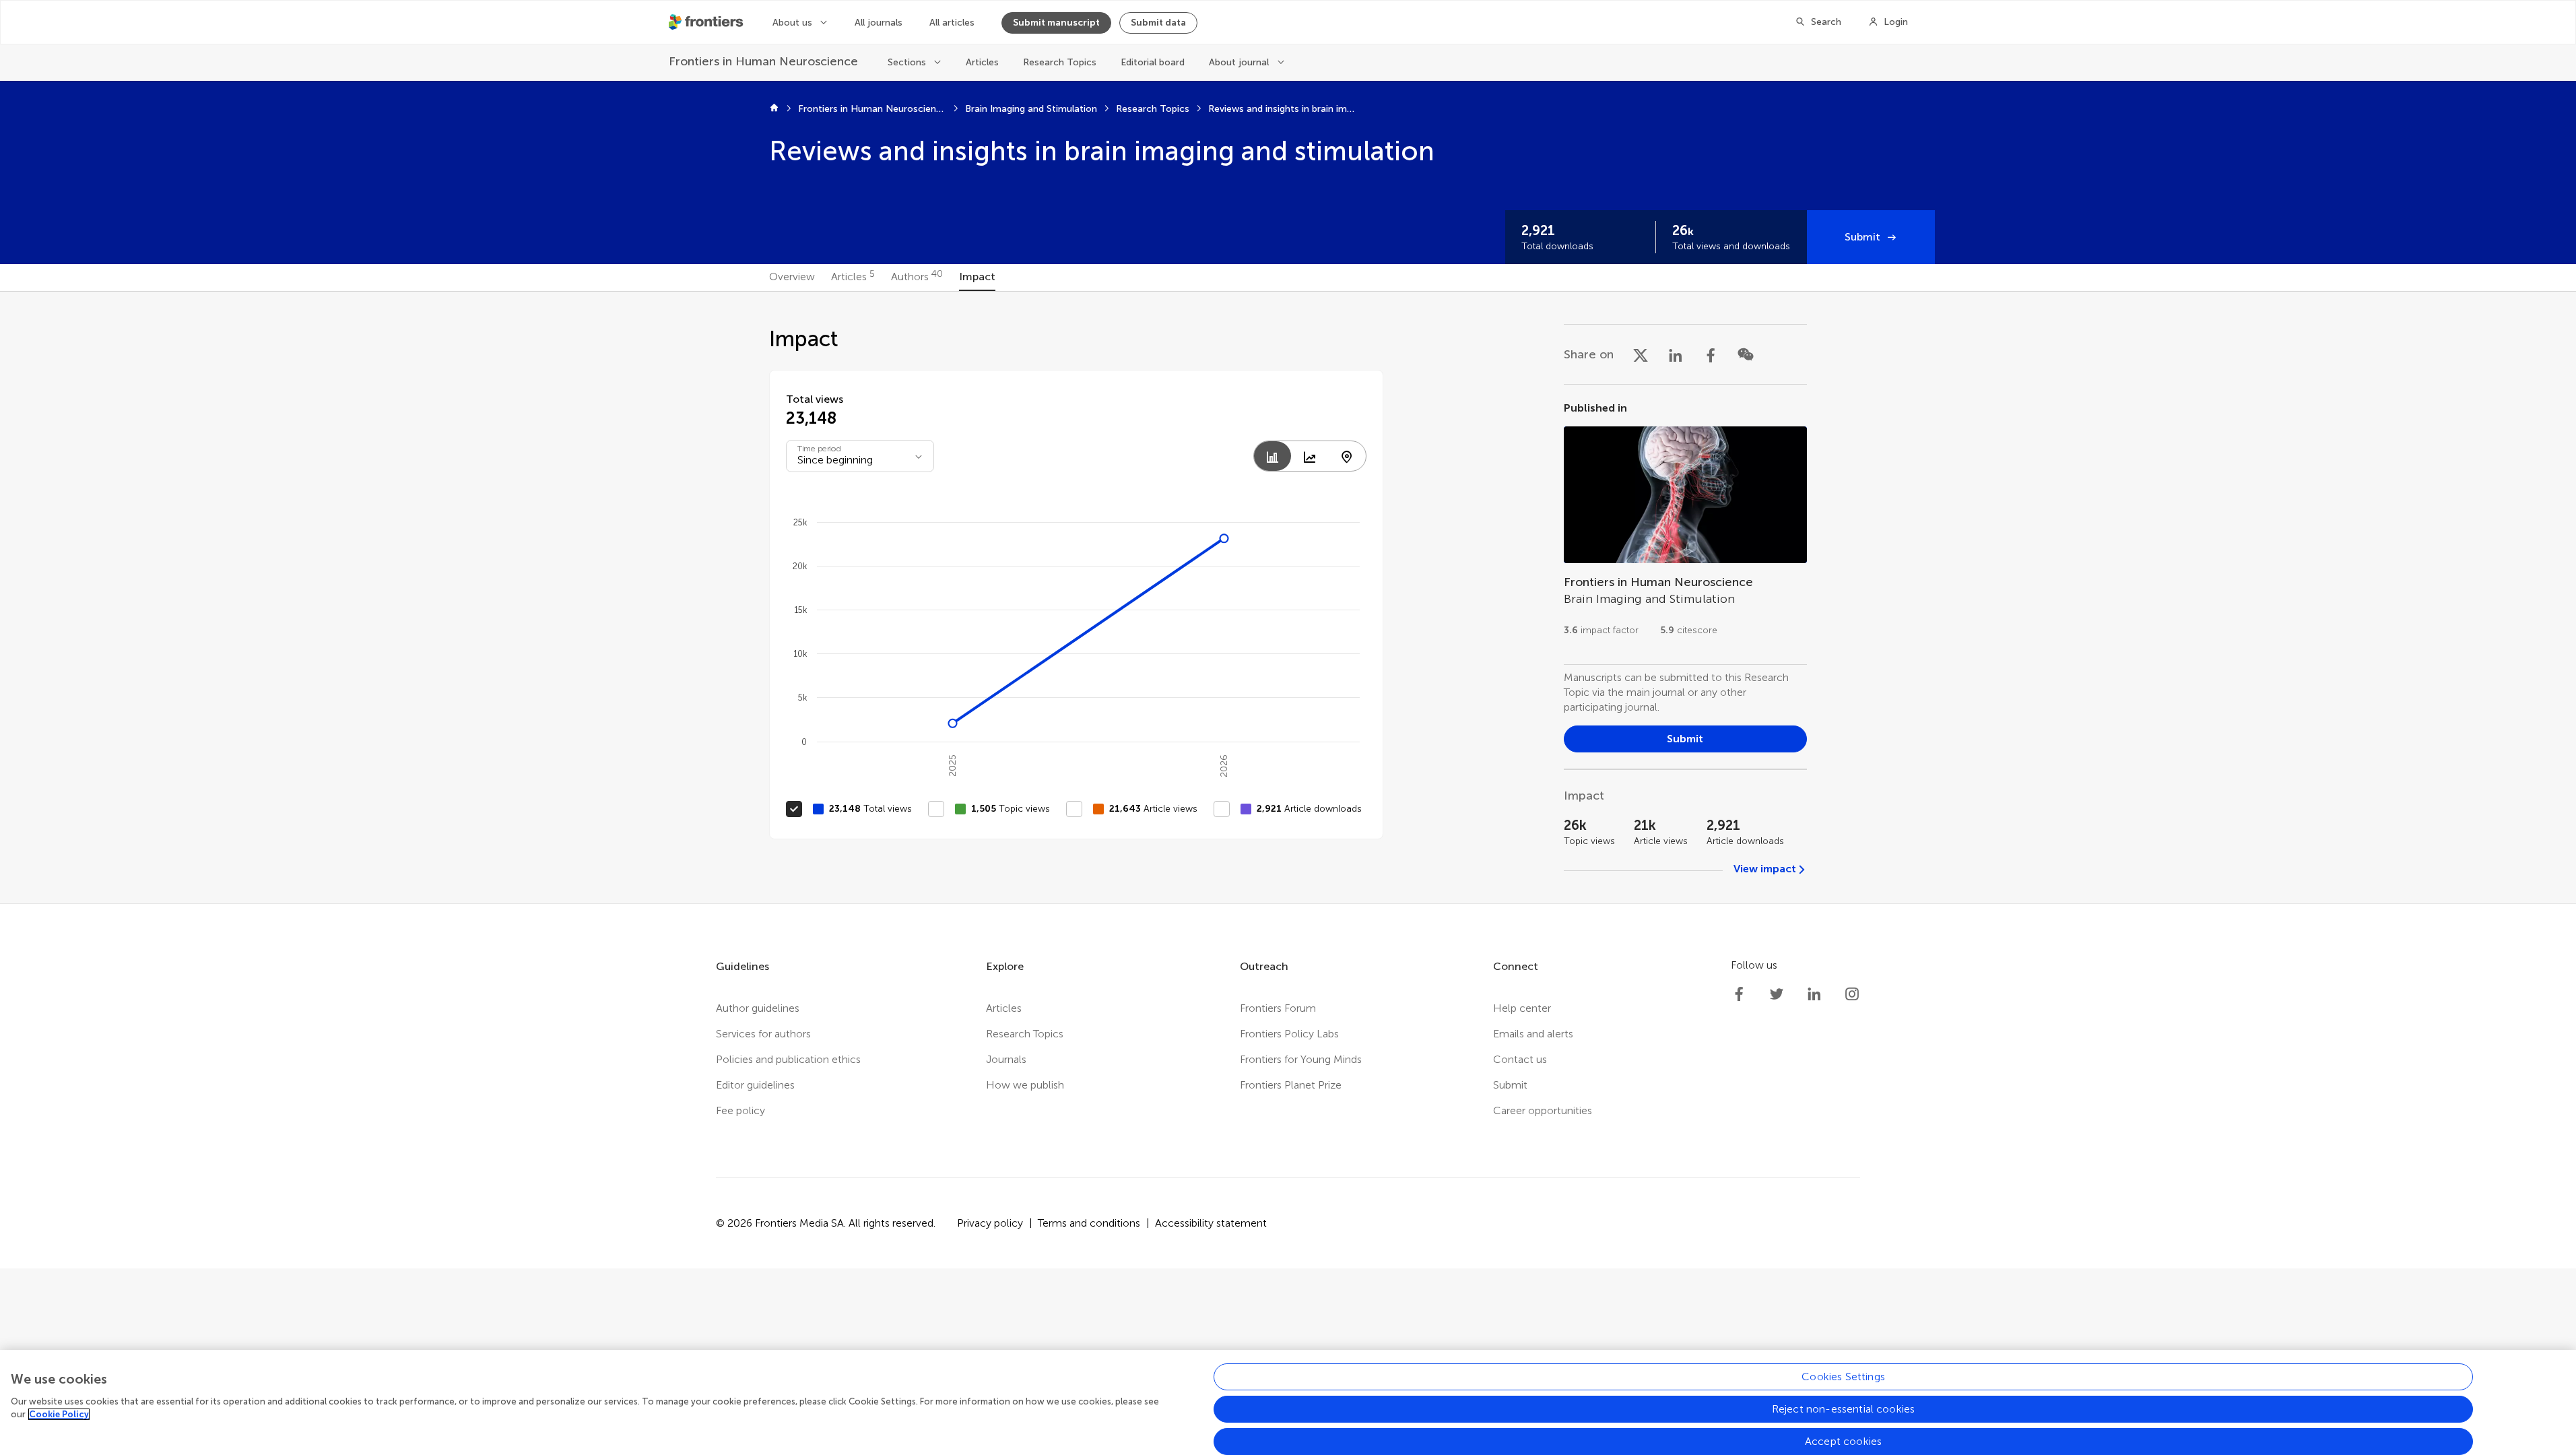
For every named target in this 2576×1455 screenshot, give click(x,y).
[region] (1288, 1402)
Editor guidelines (755, 1085)
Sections (907, 62)
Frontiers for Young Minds (1301, 1059)
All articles (952, 23)
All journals (879, 23)
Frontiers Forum (1278, 1008)
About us (792, 23)
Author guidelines (758, 1008)
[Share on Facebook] (1711, 354)
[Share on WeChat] (1746, 354)
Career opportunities (1543, 1110)
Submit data (1158, 23)
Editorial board (1153, 62)
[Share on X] (1641, 354)
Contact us (1520, 1059)
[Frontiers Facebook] (1739, 994)
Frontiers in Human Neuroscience (872, 109)
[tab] (792, 278)
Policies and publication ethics (788, 1059)
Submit (1862, 237)
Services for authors (763, 1034)
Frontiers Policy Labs (1289, 1034)
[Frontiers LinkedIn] (1814, 994)
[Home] (774, 109)
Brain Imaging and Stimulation (1031, 109)
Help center (1522, 1008)
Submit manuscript (1056, 23)
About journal (1239, 62)
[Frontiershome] (707, 22)
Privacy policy (990, 1223)
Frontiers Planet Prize (1291, 1085)
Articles (982, 62)
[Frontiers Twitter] (1777, 994)
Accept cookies (1843, 1441)
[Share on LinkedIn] (1676, 354)
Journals (1006, 1059)
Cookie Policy (59, 1414)
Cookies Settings (1843, 1377)
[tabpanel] (1288, 597)
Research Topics (1060, 62)
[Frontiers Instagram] (1852, 994)
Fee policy (740, 1110)
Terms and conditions (1089, 1223)
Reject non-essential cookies (1843, 1409)
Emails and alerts (1533, 1034)
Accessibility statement (1211, 1223)
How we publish (1025, 1085)
